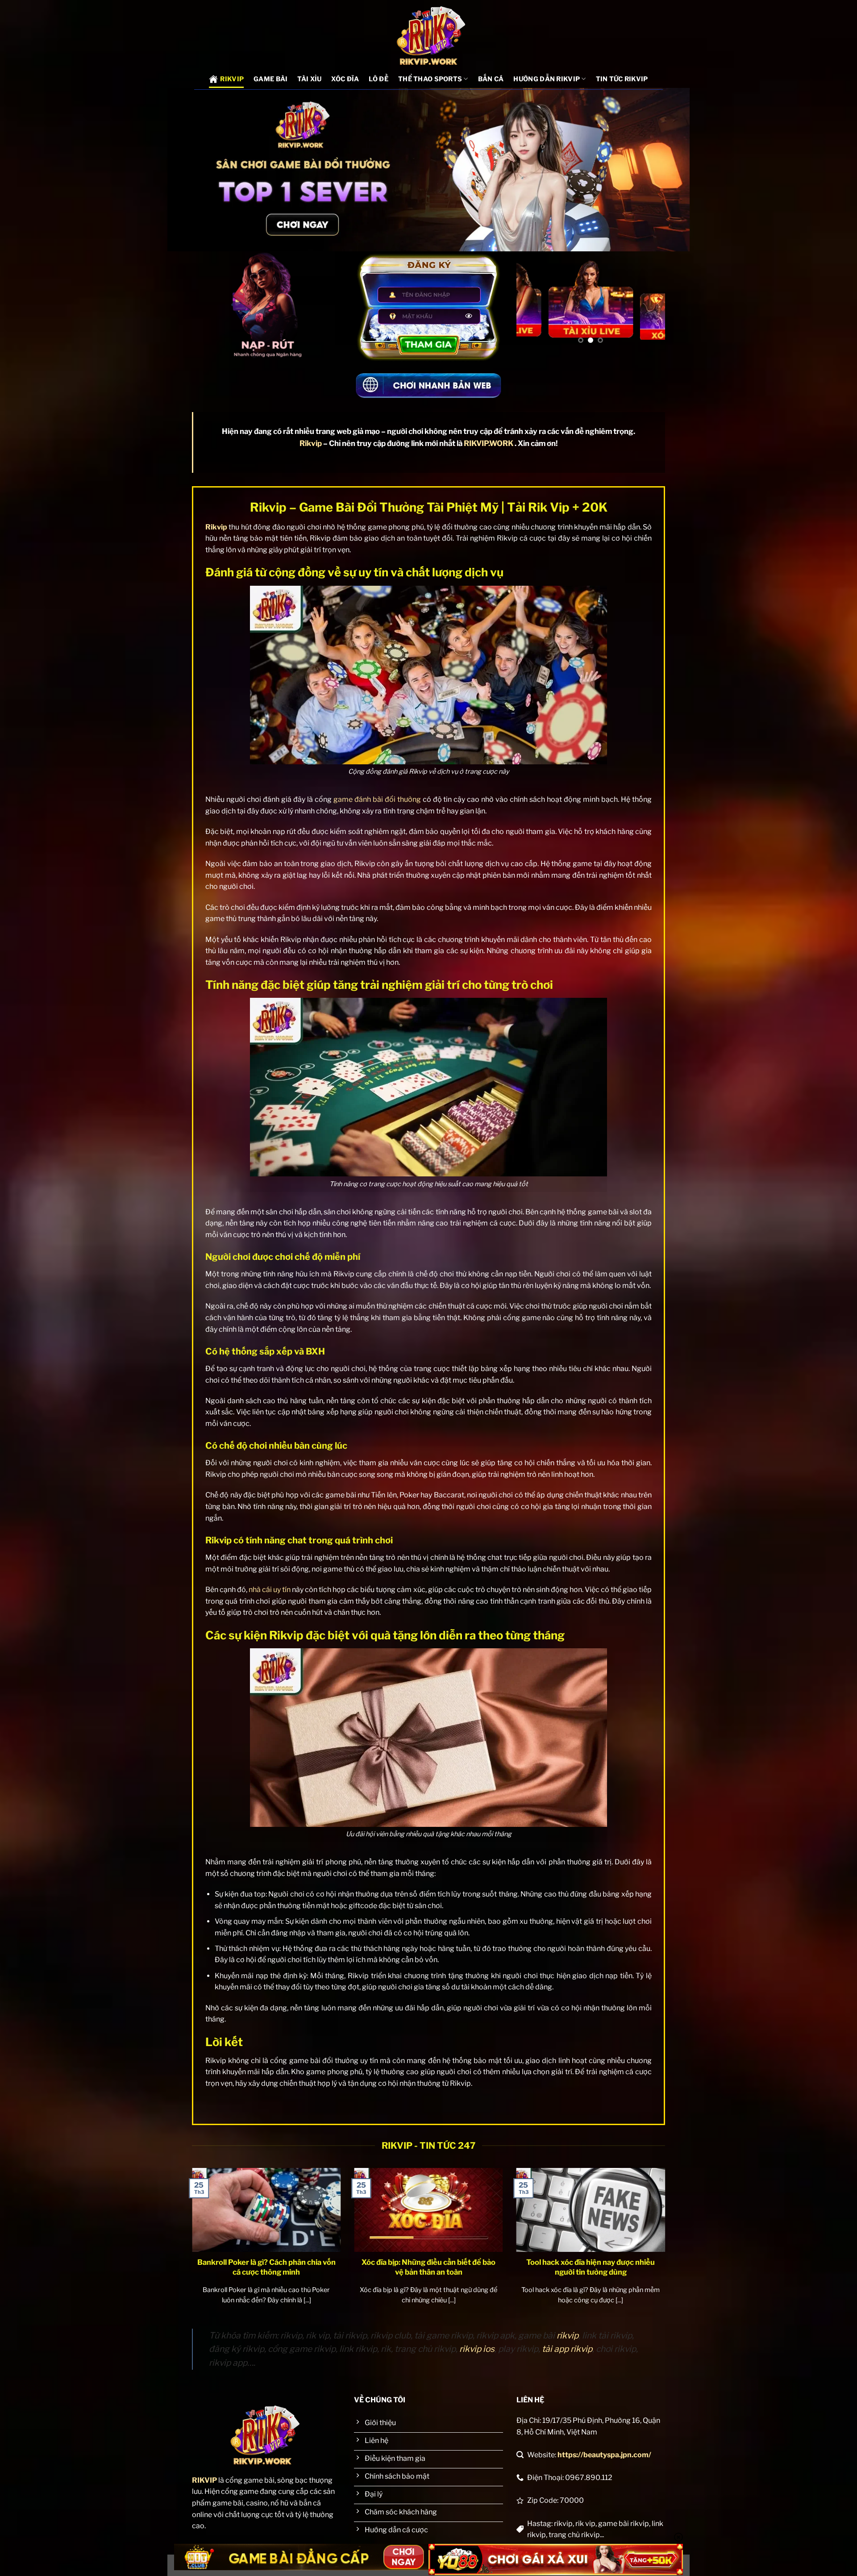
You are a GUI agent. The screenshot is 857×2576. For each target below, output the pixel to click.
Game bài (270, 79)
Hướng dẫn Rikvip (547, 79)
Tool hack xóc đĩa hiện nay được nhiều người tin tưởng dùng (591, 2267)
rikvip (568, 2335)
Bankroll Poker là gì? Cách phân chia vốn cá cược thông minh (266, 2267)
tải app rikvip (567, 2349)
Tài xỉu (309, 79)
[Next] (651, 301)
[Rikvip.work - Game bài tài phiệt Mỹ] (429, 35)
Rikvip (232, 79)
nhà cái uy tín (270, 1590)
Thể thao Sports (430, 79)
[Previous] (531, 301)
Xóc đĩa (345, 79)
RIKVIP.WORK (489, 443)
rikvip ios (477, 2349)
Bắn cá (491, 79)
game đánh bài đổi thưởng (377, 799)
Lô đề (378, 79)
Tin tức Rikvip (622, 79)
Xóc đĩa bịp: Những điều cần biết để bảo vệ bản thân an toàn (428, 2267)
